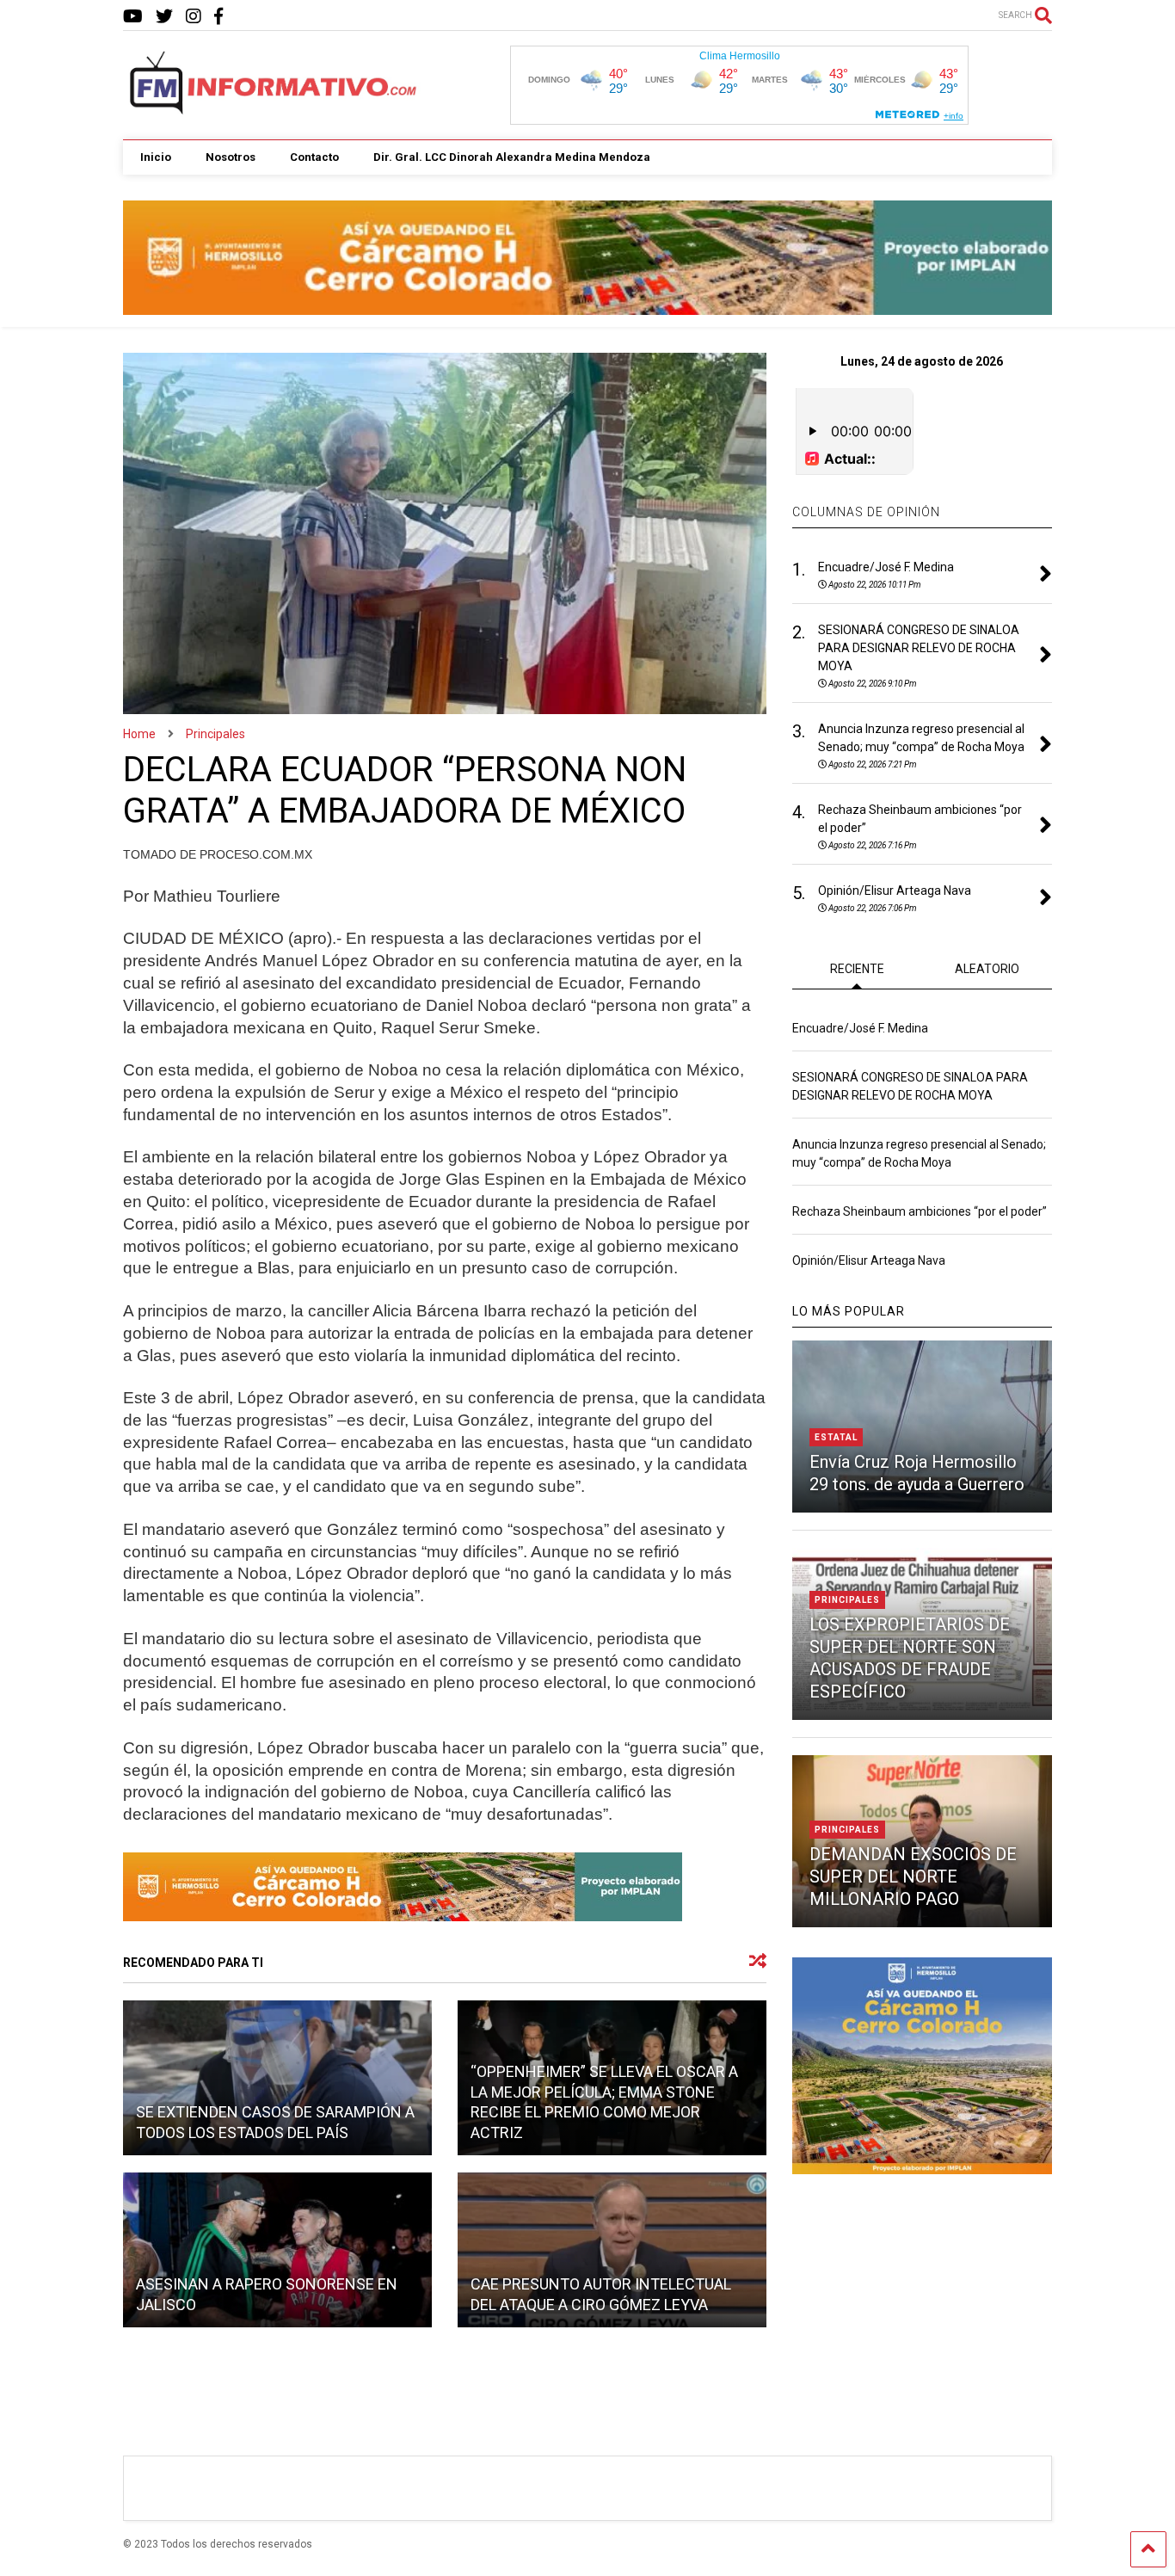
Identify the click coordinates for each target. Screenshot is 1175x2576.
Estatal (836, 1437)
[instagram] (194, 17)
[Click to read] (277, 2078)
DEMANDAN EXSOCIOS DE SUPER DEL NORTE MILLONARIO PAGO (913, 1877)
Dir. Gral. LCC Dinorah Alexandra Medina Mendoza (512, 157)
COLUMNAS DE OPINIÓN (866, 512)
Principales (847, 1600)
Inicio (156, 157)
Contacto (314, 157)
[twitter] (164, 17)
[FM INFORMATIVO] (274, 109)
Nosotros (231, 157)
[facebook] (218, 17)
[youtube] (133, 17)
